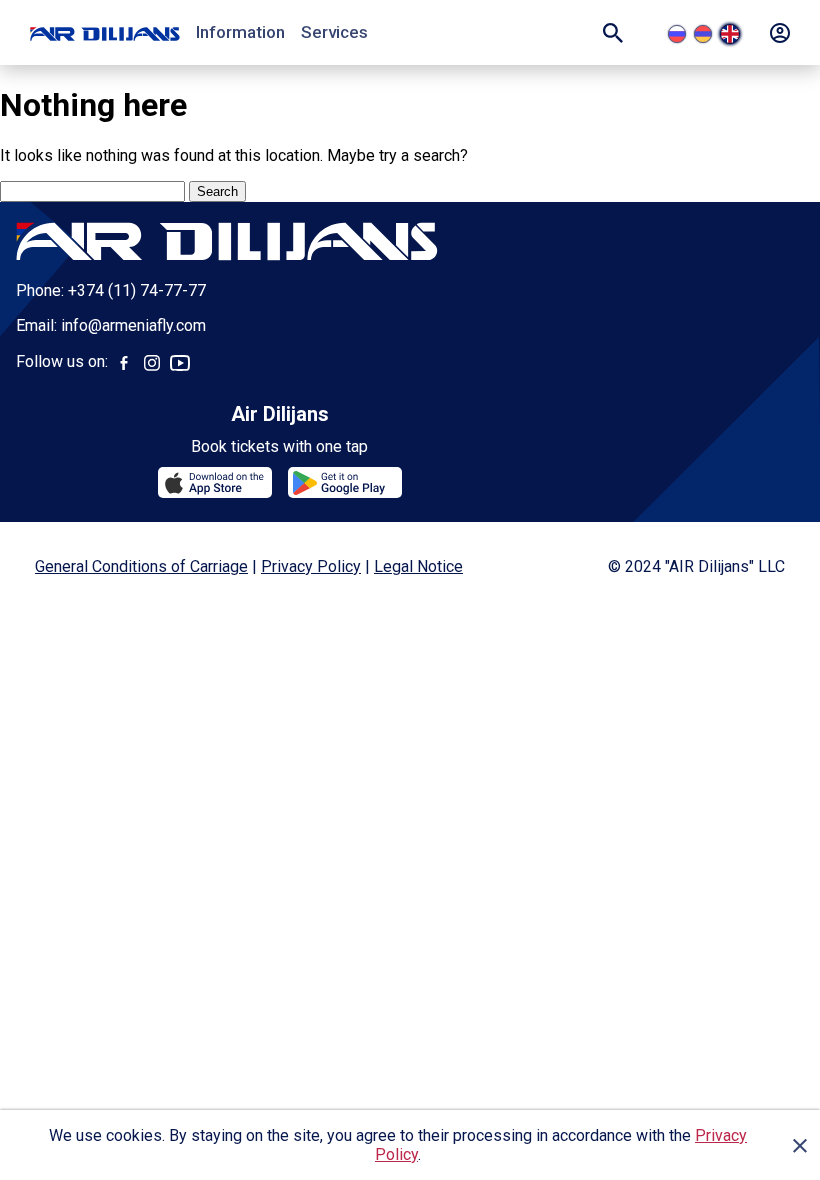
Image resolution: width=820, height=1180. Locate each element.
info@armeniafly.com (133, 325)
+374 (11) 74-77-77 (137, 290)
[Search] (613, 33)
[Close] (800, 1145)
